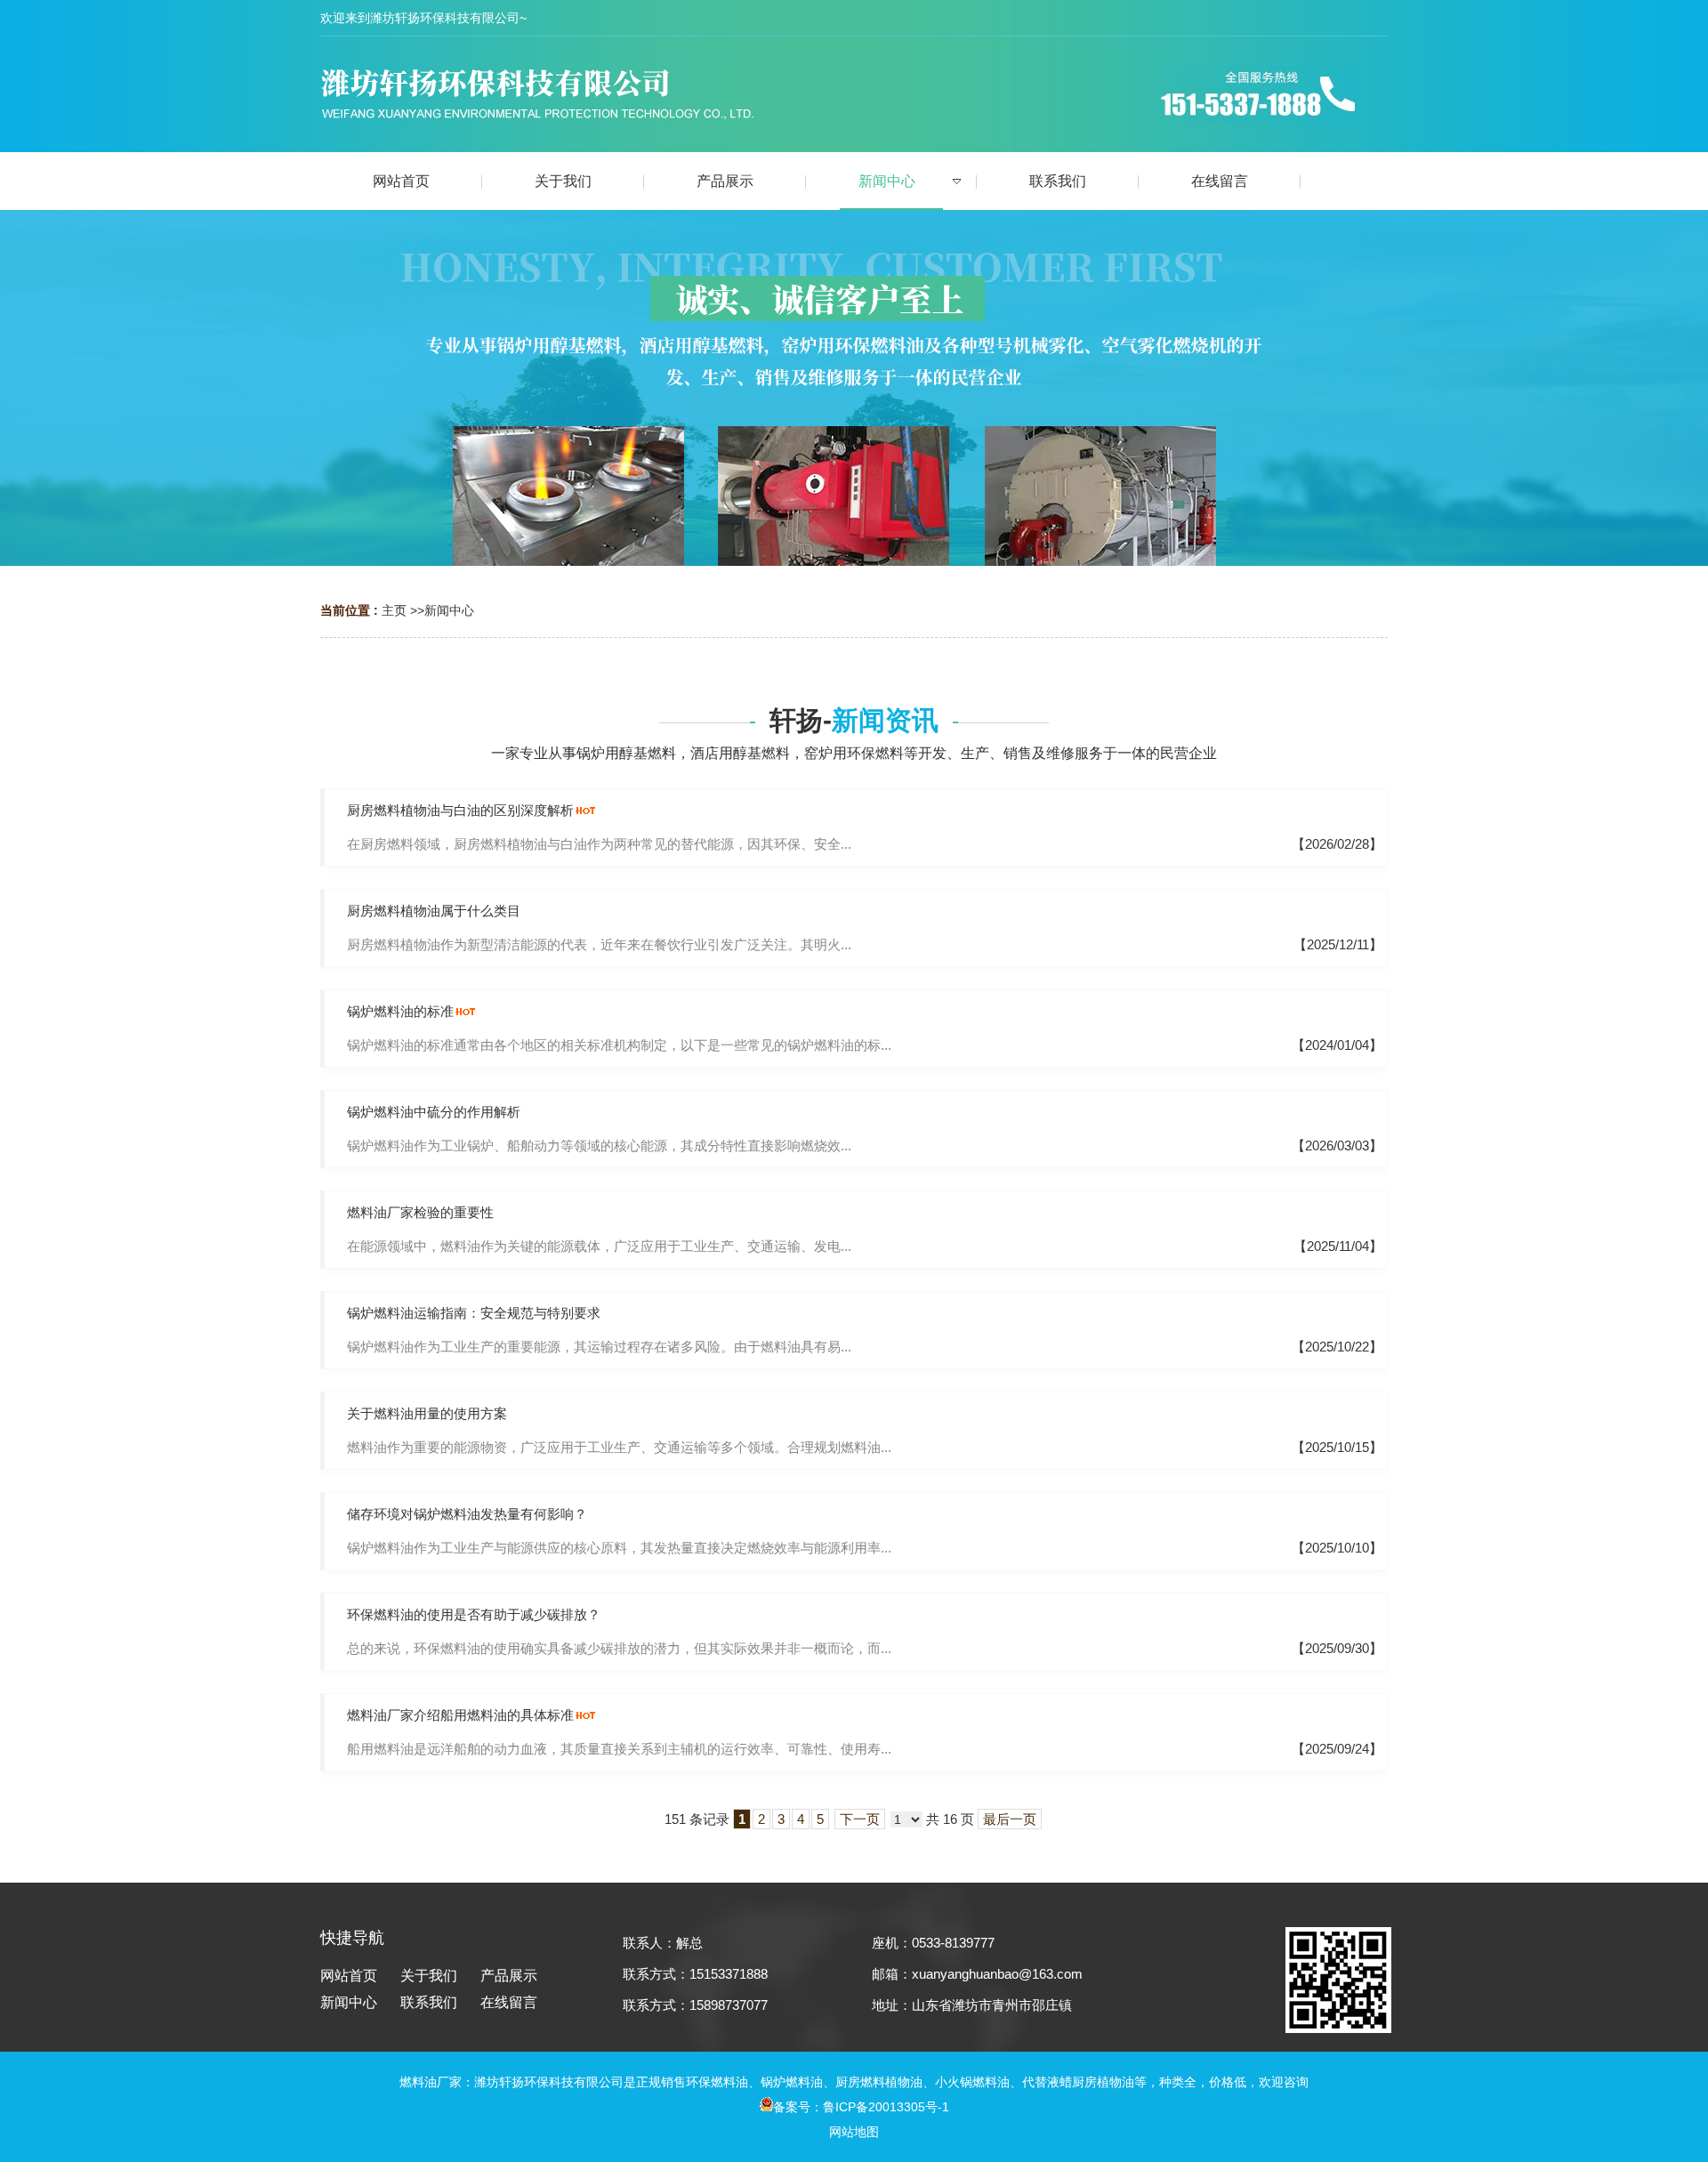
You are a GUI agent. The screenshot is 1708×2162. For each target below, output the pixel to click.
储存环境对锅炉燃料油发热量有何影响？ (467, 1514)
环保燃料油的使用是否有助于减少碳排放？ (474, 1614)
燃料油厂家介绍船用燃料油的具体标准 (460, 1715)
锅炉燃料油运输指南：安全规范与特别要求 (474, 1313)
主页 (394, 610)
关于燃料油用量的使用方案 (427, 1413)
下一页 (860, 1819)
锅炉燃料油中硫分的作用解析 (434, 1112)
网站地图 (854, 2132)
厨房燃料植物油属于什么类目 (434, 911)
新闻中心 (449, 610)
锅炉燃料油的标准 (400, 1011)
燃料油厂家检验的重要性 (420, 1212)
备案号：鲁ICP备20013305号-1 (861, 2107)
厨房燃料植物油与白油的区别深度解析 (460, 810)
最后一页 (1010, 1819)
